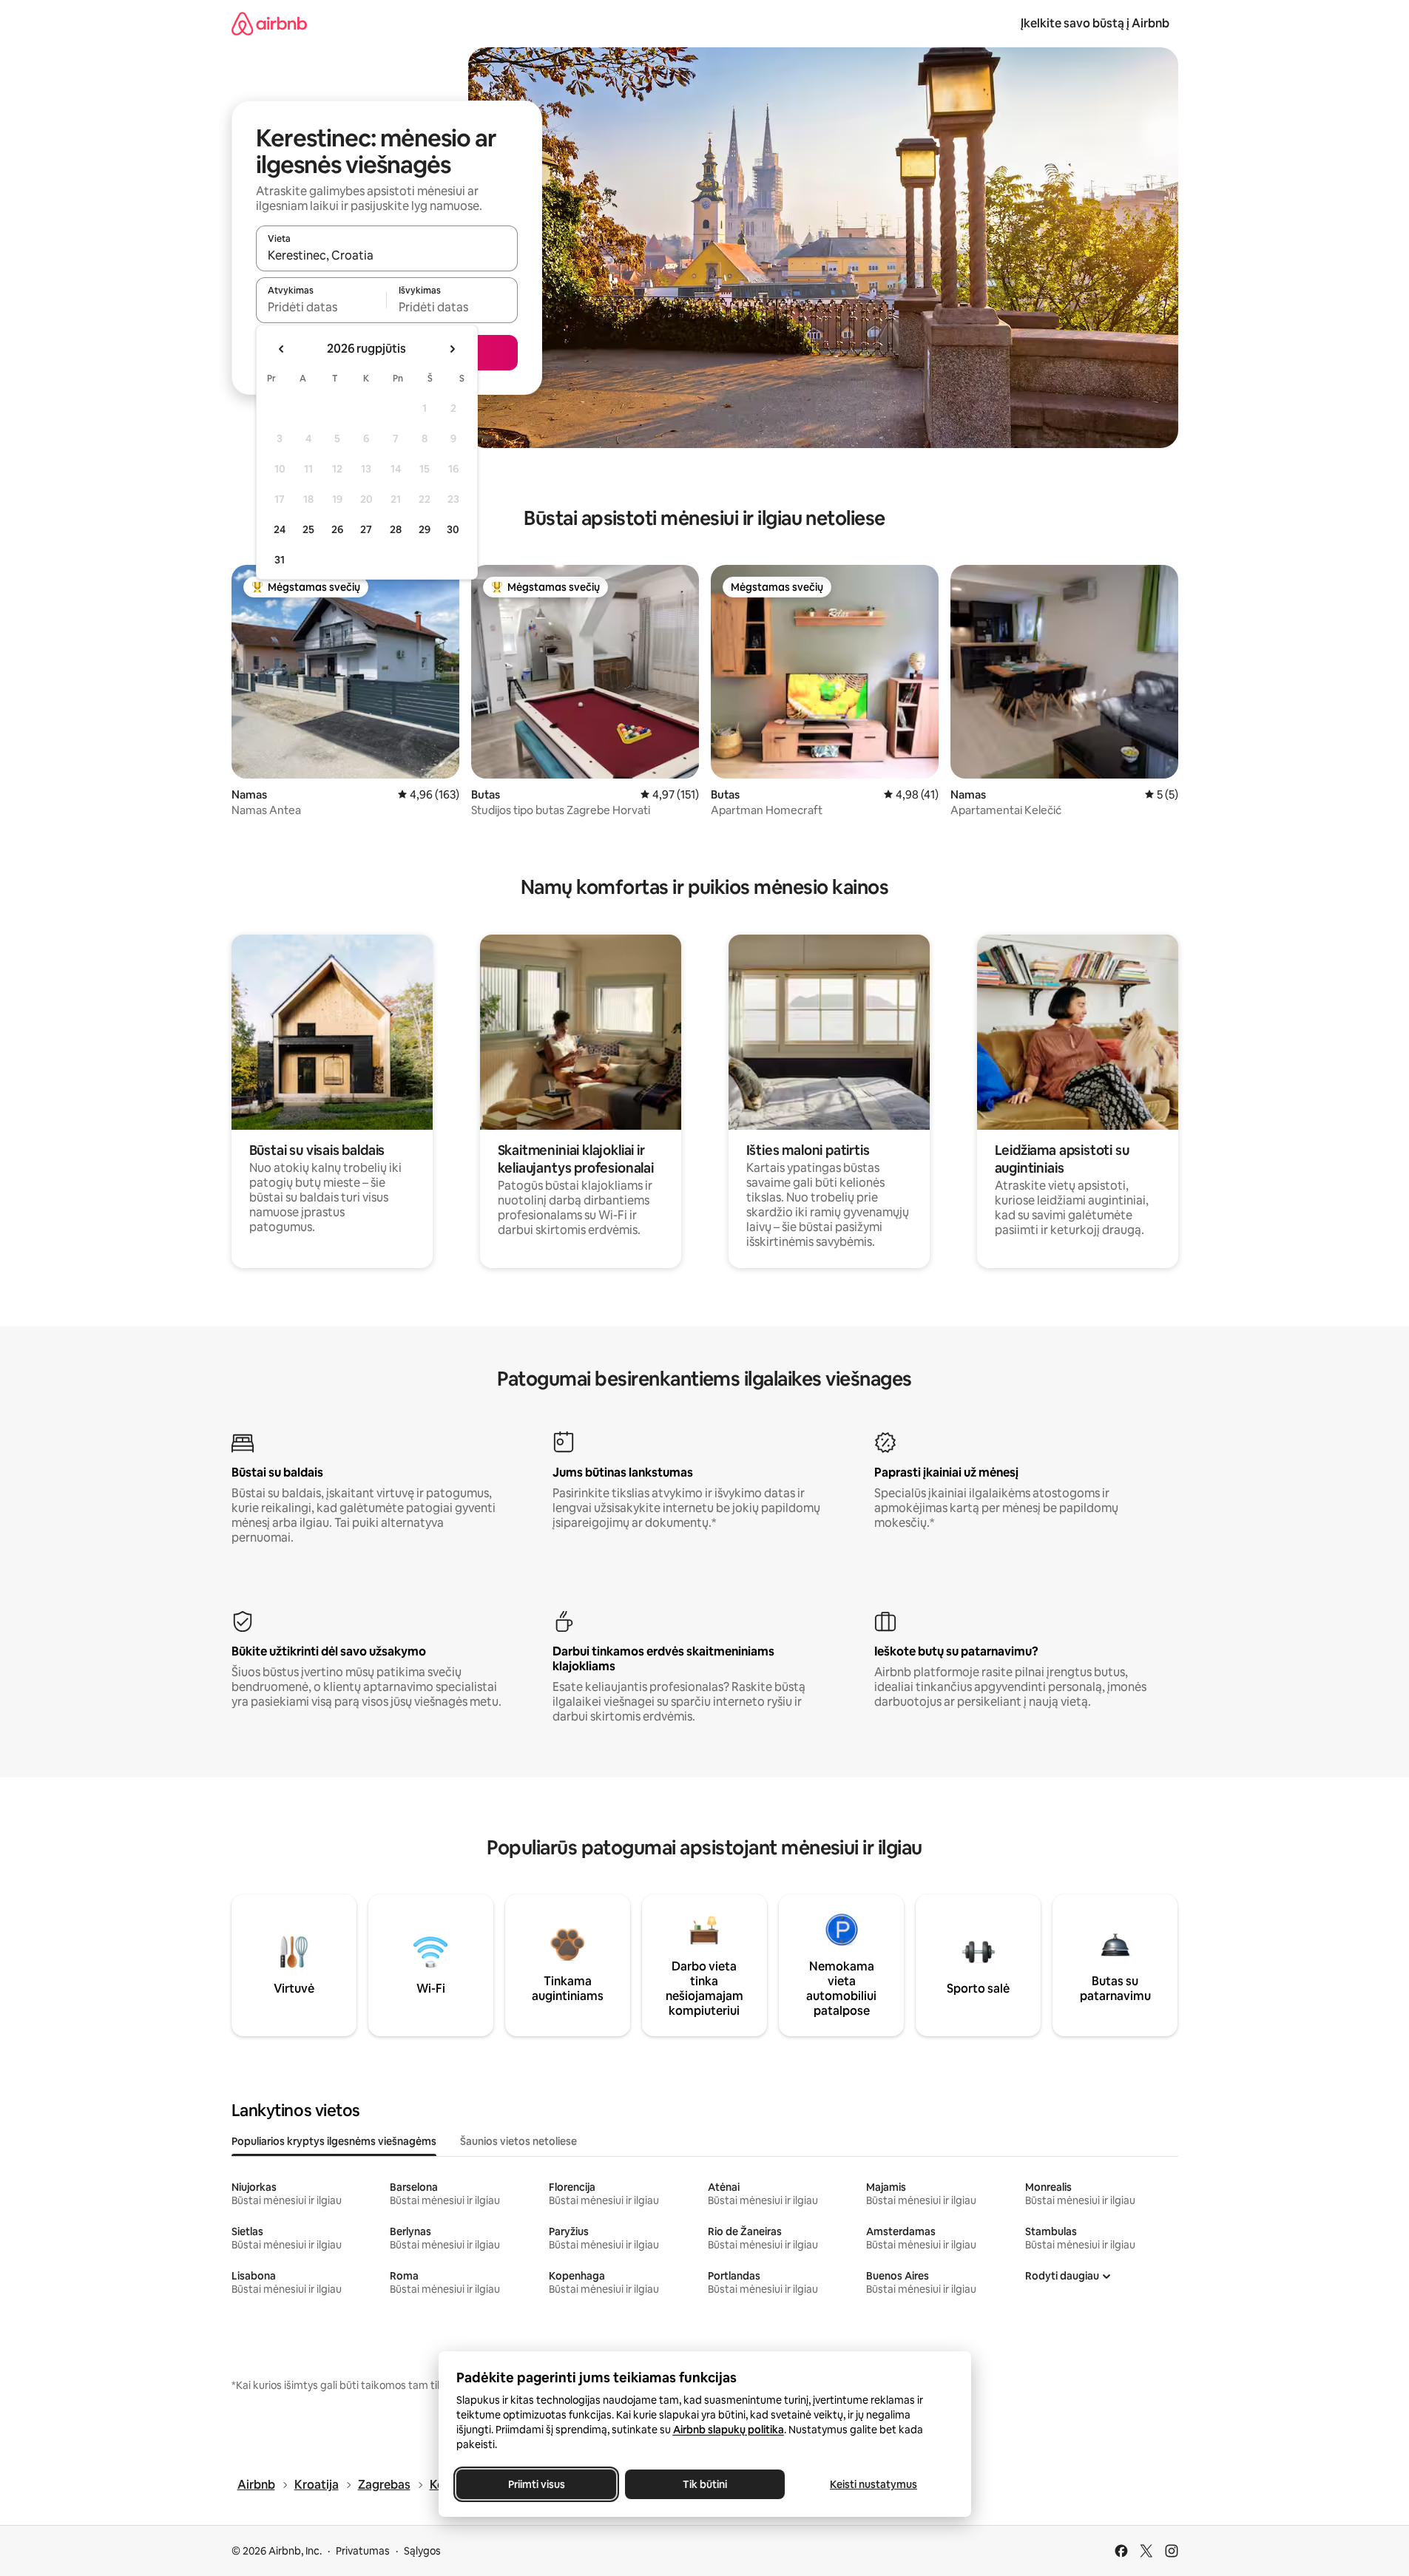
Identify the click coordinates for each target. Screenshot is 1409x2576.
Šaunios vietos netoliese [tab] (518, 2141)
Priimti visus (536, 2484)
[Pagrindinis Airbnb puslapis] (269, 23)
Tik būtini (705, 2484)
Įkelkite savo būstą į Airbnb (1095, 23)
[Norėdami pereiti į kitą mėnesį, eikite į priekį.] (452, 349)
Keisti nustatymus (874, 2484)
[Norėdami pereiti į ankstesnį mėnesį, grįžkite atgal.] (282, 349)
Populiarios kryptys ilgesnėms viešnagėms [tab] (334, 2141)
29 (425, 529)
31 (280, 560)
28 (396, 529)
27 (366, 529)
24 (280, 529)
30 (453, 529)
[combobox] (387, 255)
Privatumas (363, 2551)
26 (337, 529)
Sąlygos (422, 2551)
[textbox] (321, 307)
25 (308, 529)
